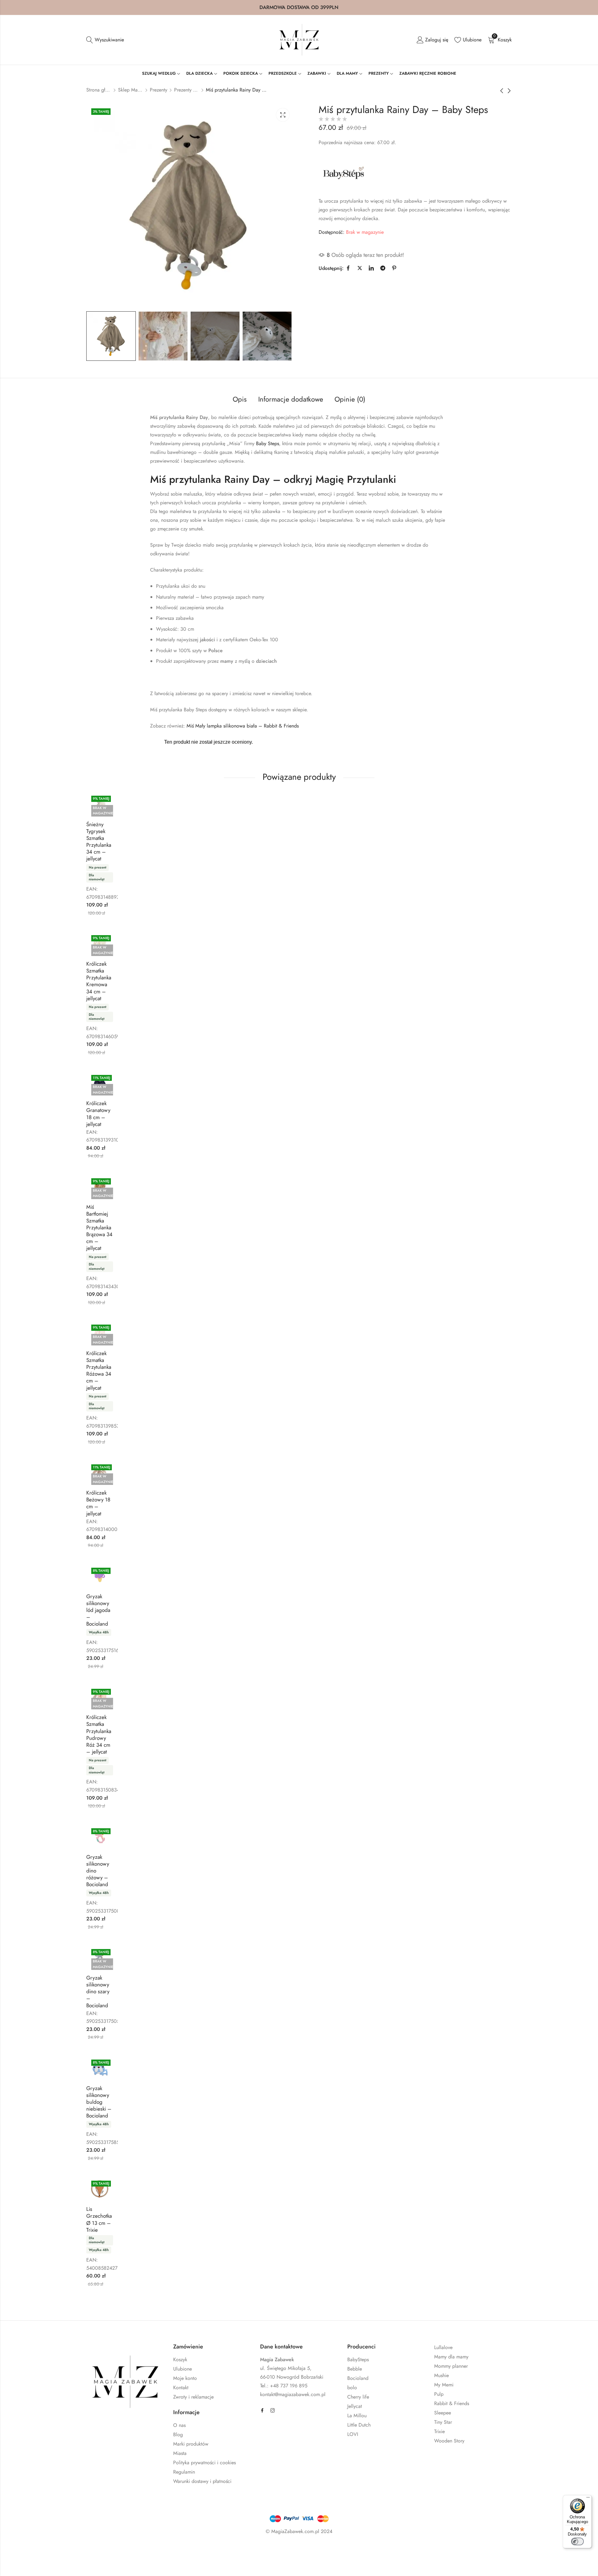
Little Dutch (359, 2425)
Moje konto (185, 2378)
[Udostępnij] (75, 2550)
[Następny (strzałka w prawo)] (72, 2564)
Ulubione (183, 2369)
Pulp (439, 2394)
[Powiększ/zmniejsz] (38, 2550)
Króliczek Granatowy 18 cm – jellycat (98, 1114)
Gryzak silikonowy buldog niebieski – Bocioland (99, 2102)
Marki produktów (191, 2444)
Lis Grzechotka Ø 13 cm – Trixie (99, 2219)
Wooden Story (449, 2441)
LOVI (353, 2434)
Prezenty (159, 90)
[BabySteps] (344, 173)
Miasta (180, 2453)
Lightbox (283, 115)
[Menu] (588, 2499)
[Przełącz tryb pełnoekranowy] (57, 2550)
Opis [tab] (240, 399)
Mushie (441, 2375)
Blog (178, 2435)
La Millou (357, 2416)
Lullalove (443, 2347)
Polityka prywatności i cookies (204, 2463)
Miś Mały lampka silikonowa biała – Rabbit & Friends (243, 726)
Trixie (439, 2431)
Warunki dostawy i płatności (202, 2481)
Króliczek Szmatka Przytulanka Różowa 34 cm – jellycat (99, 1370)
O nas (179, 2425)
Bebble (355, 2369)
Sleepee (443, 2413)
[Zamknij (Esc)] (93, 2550)
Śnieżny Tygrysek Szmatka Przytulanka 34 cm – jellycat (99, 841)
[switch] (577, 2541)
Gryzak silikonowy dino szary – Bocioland (98, 1991)
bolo (352, 2388)
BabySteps (358, 2359)
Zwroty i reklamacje (193, 2397)
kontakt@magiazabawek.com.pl (293, 2394)
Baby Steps (268, 443)
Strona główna (99, 90)
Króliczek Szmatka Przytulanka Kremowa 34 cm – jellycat (99, 981)
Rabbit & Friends (452, 2403)
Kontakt (181, 2388)
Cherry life (358, 2397)
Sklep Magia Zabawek (131, 90)
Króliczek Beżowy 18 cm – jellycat (98, 1503)
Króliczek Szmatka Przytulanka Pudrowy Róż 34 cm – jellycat (99, 1734)
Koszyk (180, 2359)
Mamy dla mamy (451, 2357)
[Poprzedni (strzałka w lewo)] (43, 2564)
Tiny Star (443, 2422)
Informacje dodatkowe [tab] (291, 399)
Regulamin (184, 2472)
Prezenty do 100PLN (187, 90)
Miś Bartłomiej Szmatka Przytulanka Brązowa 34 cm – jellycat (99, 1228)
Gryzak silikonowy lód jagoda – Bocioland (98, 1610)
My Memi (444, 2385)
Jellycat (355, 2406)
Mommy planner (451, 2366)
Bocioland (358, 2378)
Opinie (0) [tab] (350, 399)
